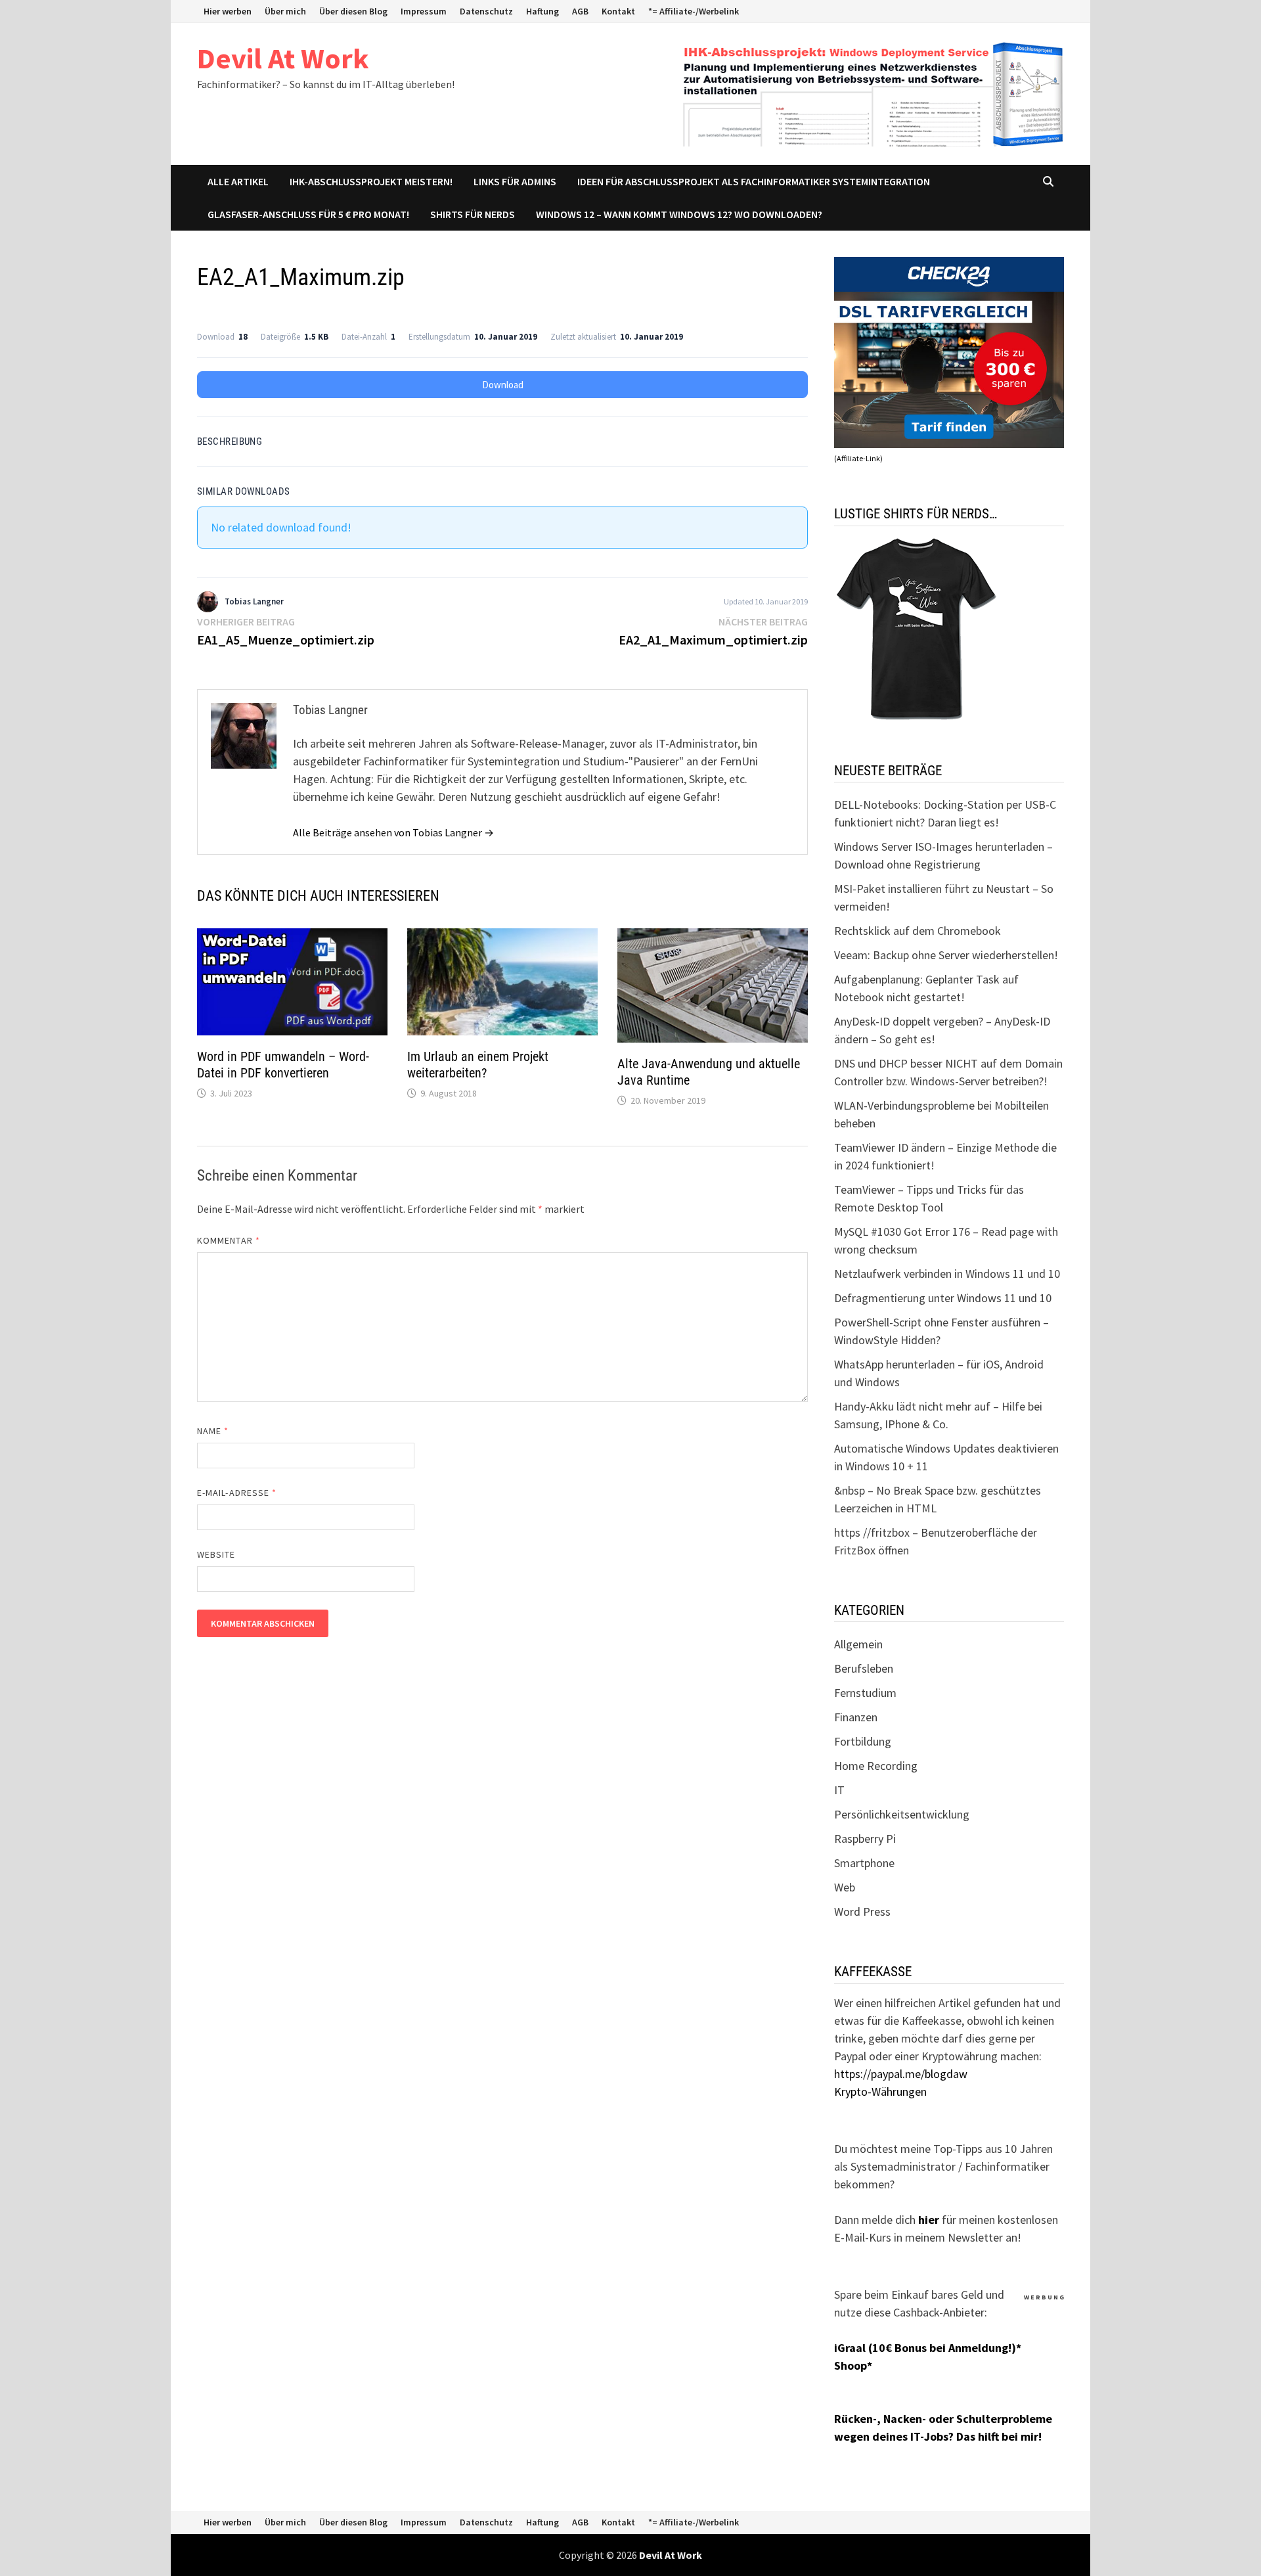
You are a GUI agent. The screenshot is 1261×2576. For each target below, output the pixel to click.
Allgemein (858, 1644)
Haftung (542, 11)
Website (216, 1554)
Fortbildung (863, 1741)
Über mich (285, 11)
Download (503, 385)
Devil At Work (283, 58)
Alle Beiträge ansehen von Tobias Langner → (393, 832)
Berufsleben (864, 1668)
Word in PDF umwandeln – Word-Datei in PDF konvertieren (283, 1065)
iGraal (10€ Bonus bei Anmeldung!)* (928, 2348)
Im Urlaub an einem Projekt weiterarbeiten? (478, 1065)
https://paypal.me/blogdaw (901, 2074)
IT (839, 1790)
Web (845, 1887)
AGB (580, 11)
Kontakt (618, 11)
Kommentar (229, 1240)
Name (213, 1431)
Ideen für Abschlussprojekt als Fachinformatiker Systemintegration (754, 181)
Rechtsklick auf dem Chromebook (918, 931)
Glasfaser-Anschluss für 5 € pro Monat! (308, 214)
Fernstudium (865, 1693)
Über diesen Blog (353, 11)
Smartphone (864, 1863)
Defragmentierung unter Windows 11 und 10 (943, 1298)
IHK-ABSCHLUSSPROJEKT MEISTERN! (371, 181)
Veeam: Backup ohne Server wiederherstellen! (946, 955)
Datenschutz (486, 11)
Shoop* (853, 2365)
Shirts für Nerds (473, 214)
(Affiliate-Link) (858, 458)
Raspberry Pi (865, 1839)
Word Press (862, 1911)
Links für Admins (515, 181)
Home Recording (876, 1766)
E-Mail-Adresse (237, 1493)
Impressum (424, 11)
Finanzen (856, 1717)
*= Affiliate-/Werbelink (694, 11)
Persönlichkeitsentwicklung (902, 1814)
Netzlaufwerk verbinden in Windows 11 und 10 (947, 1274)
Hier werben (228, 11)
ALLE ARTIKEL (238, 181)
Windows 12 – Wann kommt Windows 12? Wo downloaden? (679, 214)
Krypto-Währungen (880, 2091)
